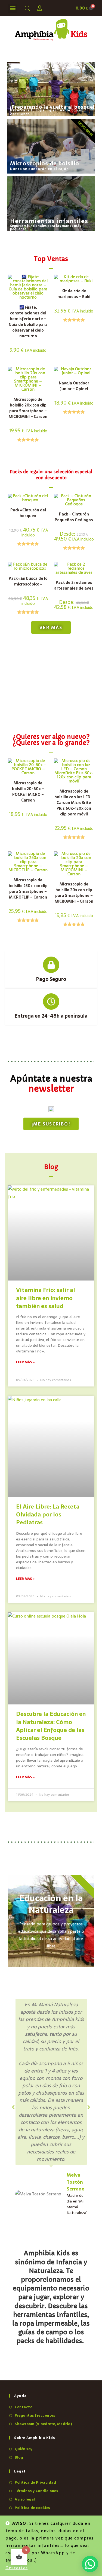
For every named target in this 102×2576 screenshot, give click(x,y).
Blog (19, 2457)
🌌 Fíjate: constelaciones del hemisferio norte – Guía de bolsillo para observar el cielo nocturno (28, 322)
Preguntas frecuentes (35, 2415)
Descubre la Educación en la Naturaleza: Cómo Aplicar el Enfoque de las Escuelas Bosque (51, 1726)
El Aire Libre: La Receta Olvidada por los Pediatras (48, 1515)
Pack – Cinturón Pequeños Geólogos (74, 517)
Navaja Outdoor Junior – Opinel (74, 386)
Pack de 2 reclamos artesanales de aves (74, 585)
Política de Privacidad (35, 2482)
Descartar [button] (17, 2568)
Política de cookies (32, 2508)
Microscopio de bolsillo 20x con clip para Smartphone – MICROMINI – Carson (28, 408)
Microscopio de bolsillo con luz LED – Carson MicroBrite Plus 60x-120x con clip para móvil (74, 803)
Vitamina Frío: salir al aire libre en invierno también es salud (46, 1298)
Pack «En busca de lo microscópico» (28, 581)
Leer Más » (25, 1362)
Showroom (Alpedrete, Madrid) (43, 2424)
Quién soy (24, 2449)
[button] (13, 8)
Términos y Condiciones (36, 2491)
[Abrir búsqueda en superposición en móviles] (26, 8)
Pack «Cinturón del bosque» (28, 513)
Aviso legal (25, 2499)
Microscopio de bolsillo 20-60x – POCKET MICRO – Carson (28, 792)
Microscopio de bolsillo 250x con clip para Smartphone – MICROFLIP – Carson (28, 889)
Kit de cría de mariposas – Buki (74, 294)
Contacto (24, 2407)
